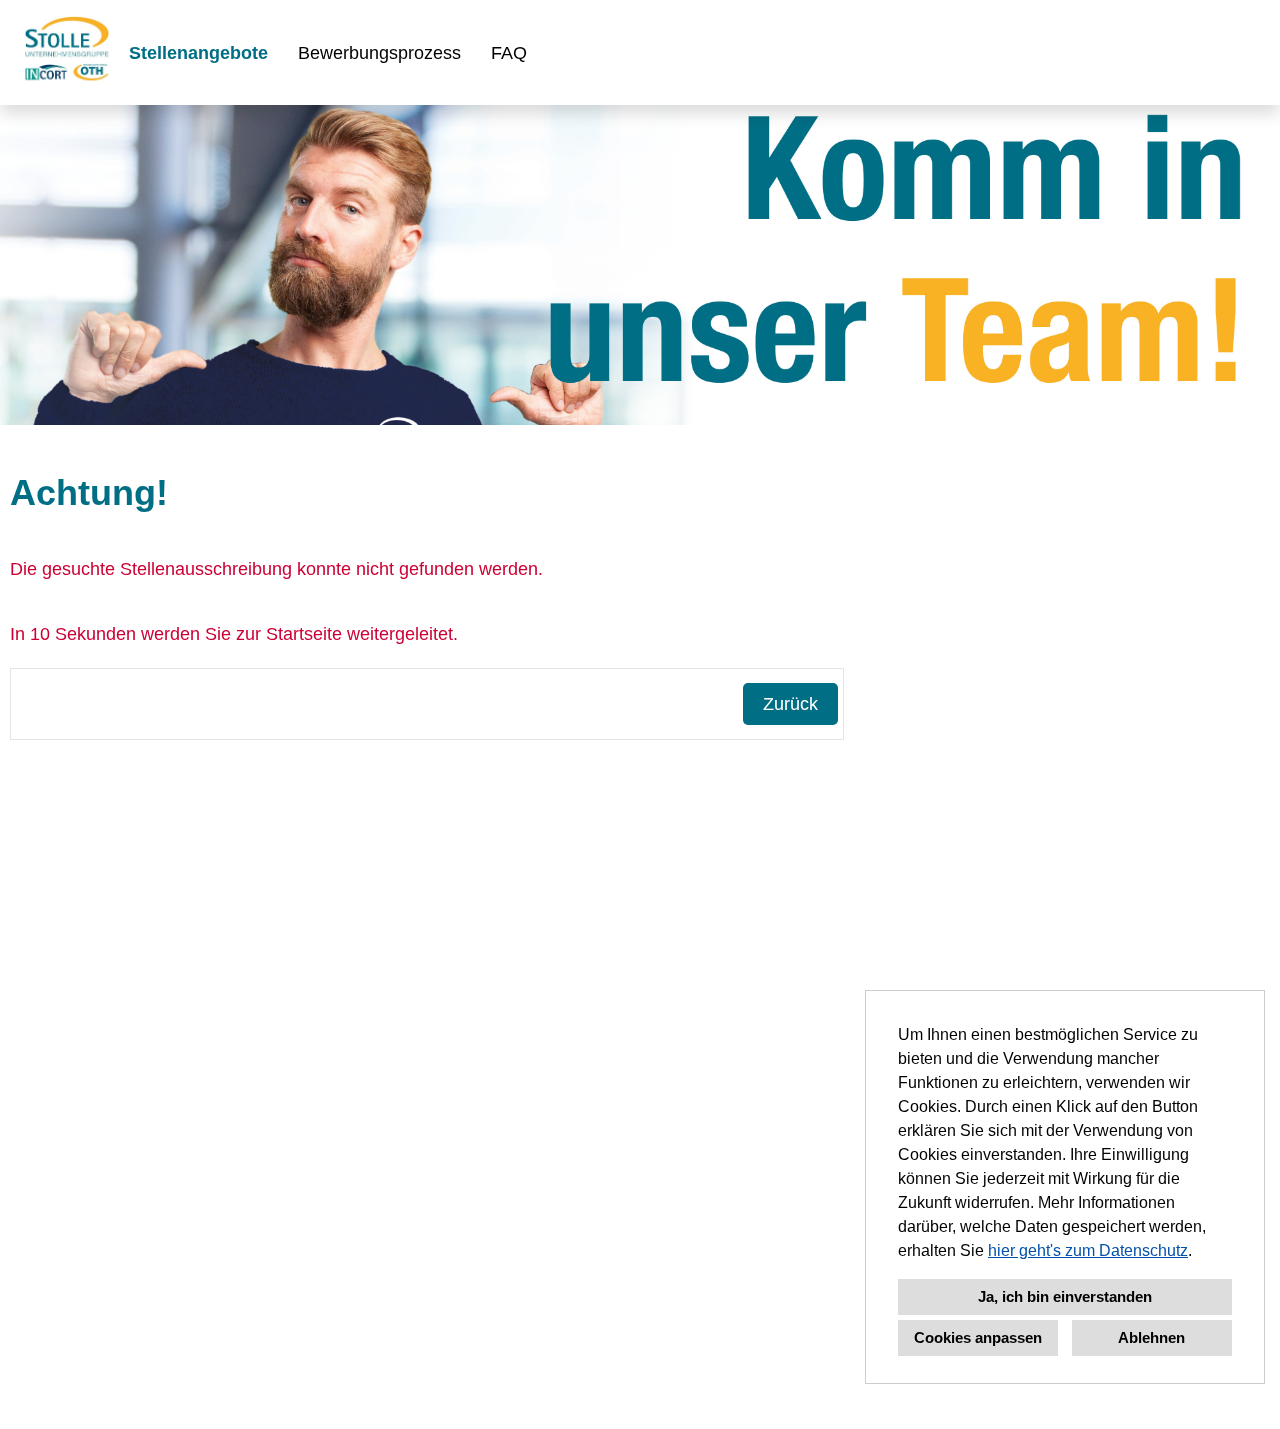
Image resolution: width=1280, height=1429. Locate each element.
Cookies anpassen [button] (978, 1337)
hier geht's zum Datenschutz (1088, 1250)
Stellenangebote (198, 53)
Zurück (790, 704)
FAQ (509, 53)
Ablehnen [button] (1151, 1337)
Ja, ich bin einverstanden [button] (1065, 1296)
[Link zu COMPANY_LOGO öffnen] (67, 52)
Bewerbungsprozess (379, 53)
